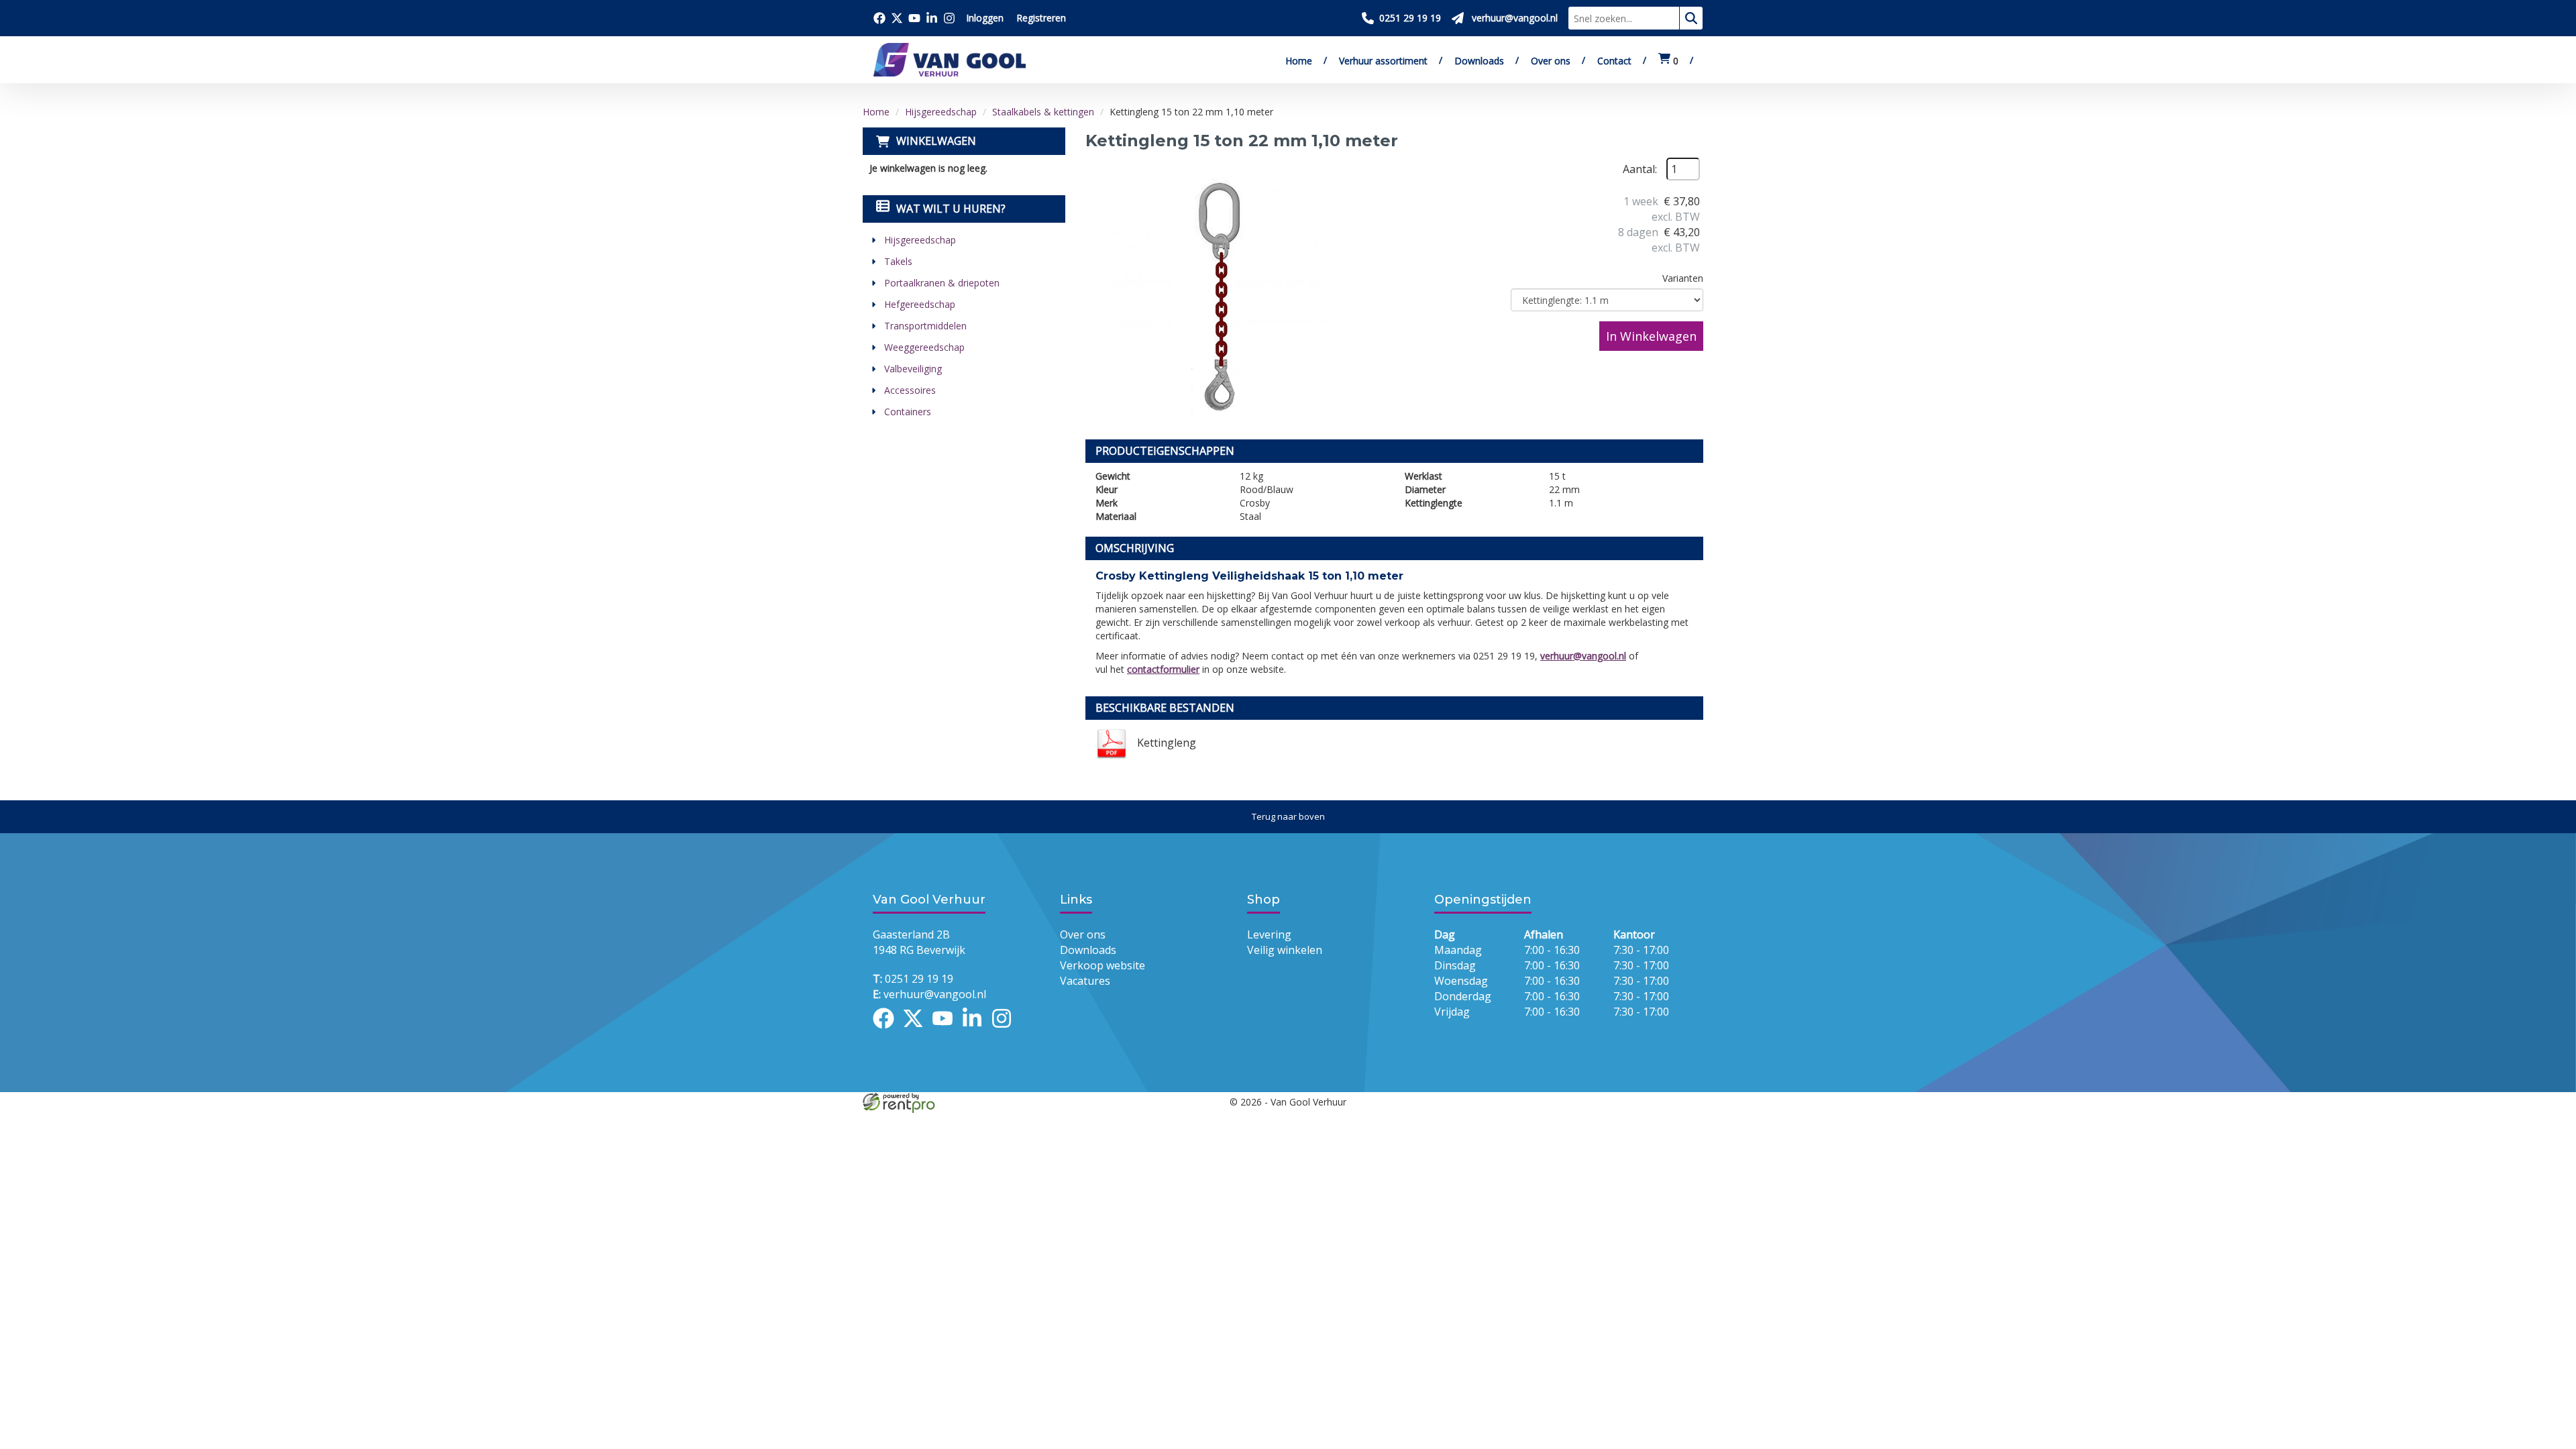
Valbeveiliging (913, 369)
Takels (898, 261)
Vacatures (1085, 981)
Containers (908, 412)
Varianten (1683, 278)
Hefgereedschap (920, 304)
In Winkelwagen (1651, 336)
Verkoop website (1103, 965)
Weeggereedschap (924, 347)
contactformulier (1163, 669)
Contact (1614, 61)
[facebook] (888, 1030)
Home (1299, 61)
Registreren (1041, 18)
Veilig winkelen (1285, 950)
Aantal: (1640, 169)
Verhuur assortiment (1383, 61)
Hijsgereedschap (941, 112)
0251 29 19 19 (913, 979)
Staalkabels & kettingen (1043, 112)
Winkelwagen (936, 141)
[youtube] (947, 1030)
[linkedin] (976, 1030)
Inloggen (985, 18)
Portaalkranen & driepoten (942, 283)
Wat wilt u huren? (951, 209)
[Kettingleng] (1220, 292)
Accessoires (910, 390)
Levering (1269, 934)
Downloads (1479, 61)
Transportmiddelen (925, 326)
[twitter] (917, 1030)
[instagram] (1006, 1030)
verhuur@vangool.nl (1583, 656)
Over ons (1551, 61)
